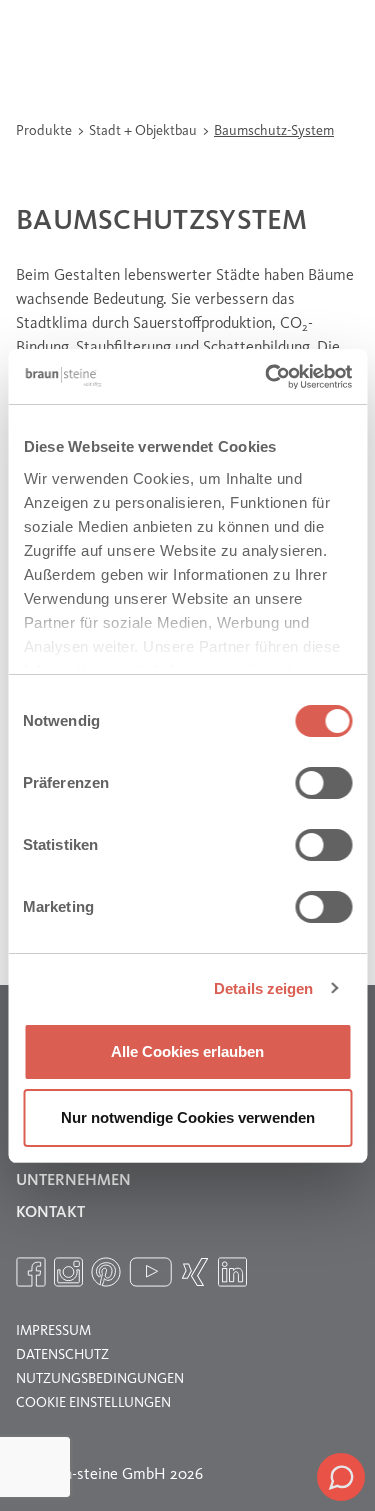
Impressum (53, 1331)
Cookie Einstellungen (93, 1403)
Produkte (45, 131)
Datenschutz (62, 1355)
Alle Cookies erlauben (187, 1051)
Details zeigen (263, 988)
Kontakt (50, 1213)
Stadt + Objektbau (144, 131)
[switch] (323, 783)
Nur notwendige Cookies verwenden (188, 1117)
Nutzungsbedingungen (100, 1379)
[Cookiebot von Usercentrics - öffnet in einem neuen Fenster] (267, 377)
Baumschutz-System (274, 131)
